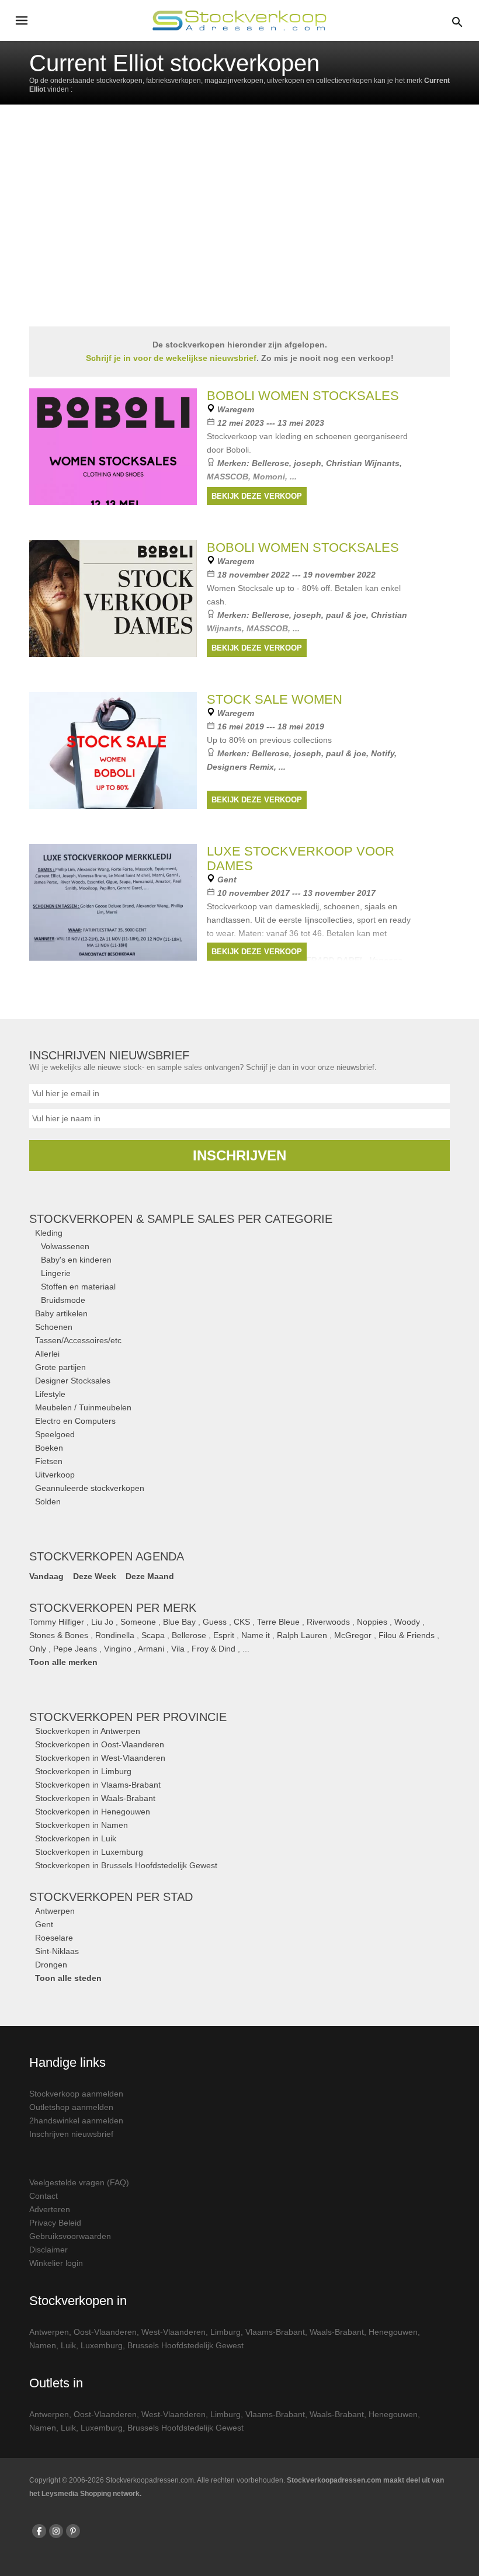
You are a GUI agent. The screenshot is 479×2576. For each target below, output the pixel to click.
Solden (48, 1501)
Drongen (51, 1965)
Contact (44, 2196)
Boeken (49, 1448)
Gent (44, 1924)
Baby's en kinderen (76, 1260)
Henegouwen (393, 2332)
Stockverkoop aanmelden (76, 2094)
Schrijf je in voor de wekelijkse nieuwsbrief (171, 358)
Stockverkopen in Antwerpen (88, 1731)
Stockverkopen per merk (113, 1608)
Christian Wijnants (363, 463)
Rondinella (115, 1635)
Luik (68, 2345)
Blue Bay (179, 1622)
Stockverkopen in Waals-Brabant (95, 1798)
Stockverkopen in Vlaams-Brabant (98, 1785)
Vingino (118, 1649)
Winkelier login (56, 2263)
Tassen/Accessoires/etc (78, 1340)
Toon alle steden (68, 1978)
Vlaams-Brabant (275, 2332)
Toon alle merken (63, 1662)
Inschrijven (239, 1155)
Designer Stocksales (73, 1381)
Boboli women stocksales (303, 396)
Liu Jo (102, 1622)
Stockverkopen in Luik (76, 1838)
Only (38, 1649)
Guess (215, 1622)
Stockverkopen (128, 1717)
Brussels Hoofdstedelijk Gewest (185, 2345)
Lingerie (56, 1273)
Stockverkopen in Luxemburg (89, 1852)
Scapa (153, 1635)
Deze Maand (150, 1576)
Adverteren (50, 2209)
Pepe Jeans (75, 1649)
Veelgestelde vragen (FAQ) (79, 2182)
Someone (138, 1622)
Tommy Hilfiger (57, 1622)
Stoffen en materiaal (78, 1287)
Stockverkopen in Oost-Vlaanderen (100, 1744)
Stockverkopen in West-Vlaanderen (100, 1758)
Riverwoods (328, 1622)
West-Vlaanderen (173, 2332)
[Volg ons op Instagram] (56, 2531)
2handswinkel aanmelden (76, 2120)
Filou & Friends (407, 1635)
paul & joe (346, 615)
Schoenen (54, 1327)
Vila (178, 1649)
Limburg (225, 2332)
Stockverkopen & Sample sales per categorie (181, 1219)
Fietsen (49, 1461)
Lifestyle (50, 1394)
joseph (308, 463)
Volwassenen (65, 1246)
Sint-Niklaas (57, 1951)
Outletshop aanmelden (71, 2107)
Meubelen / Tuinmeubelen (83, 1407)
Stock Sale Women (275, 699)
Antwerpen (55, 1911)
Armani (151, 1649)
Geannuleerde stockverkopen (90, 1488)
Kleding (49, 1233)
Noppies (372, 1622)
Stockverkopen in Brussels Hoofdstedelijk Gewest (126, 1865)
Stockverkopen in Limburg (83, 1771)
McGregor (353, 1635)
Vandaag (46, 1576)
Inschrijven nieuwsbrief (71, 2134)
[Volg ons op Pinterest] (73, 2531)
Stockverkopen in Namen (81, 1825)
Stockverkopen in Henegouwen (93, 1812)
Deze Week (95, 1576)
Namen (43, 2345)
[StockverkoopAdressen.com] (239, 20)
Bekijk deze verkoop (257, 496)
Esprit (224, 1635)
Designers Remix (240, 767)
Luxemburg (102, 2345)
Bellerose (270, 463)
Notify (383, 753)
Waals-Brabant (337, 2332)
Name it (256, 1635)
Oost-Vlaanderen (105, 2332)
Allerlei (47, 1354)
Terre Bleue (278, 1622)
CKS (242, 1622)
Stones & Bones (59, 1635)
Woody (407, 1622)
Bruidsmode (63, 1300)
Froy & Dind (214, 1649)
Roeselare (54, 1938)
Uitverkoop (55, 1475)
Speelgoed (55, 1434)
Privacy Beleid (55, 2223)
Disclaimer (48, 2250)
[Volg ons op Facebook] (39, 2531)
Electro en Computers (75, 1421)
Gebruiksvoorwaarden (70, 2236)
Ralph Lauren (302, 1635)
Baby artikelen (61, 1313)
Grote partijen (60, 1367)
